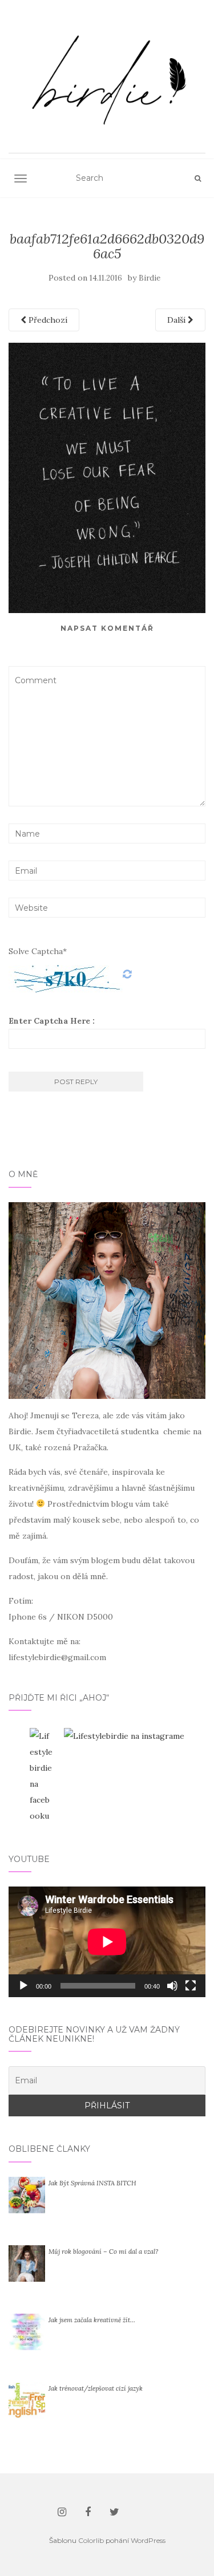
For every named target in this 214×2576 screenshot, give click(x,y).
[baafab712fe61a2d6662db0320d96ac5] (107, 477)
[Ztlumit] (172, 1986)
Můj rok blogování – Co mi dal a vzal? (103, 2252)
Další (177, 320)
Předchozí (47, 320)
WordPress (148, 2540)
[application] (107, 1942)
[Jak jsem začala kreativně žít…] (27, 2331)
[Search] (198, 179)
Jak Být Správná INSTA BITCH (92, 2183)
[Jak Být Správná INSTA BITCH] (27, 2194)
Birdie (150, 278)
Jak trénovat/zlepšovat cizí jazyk (96, 2388)
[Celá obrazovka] (191, 1986)
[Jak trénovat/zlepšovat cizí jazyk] (27, 2399)
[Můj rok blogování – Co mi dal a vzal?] (27, 2262)
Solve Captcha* (38, 951)
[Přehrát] (23, 1986)
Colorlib (91, 2540)
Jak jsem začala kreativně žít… (92, 2320)
